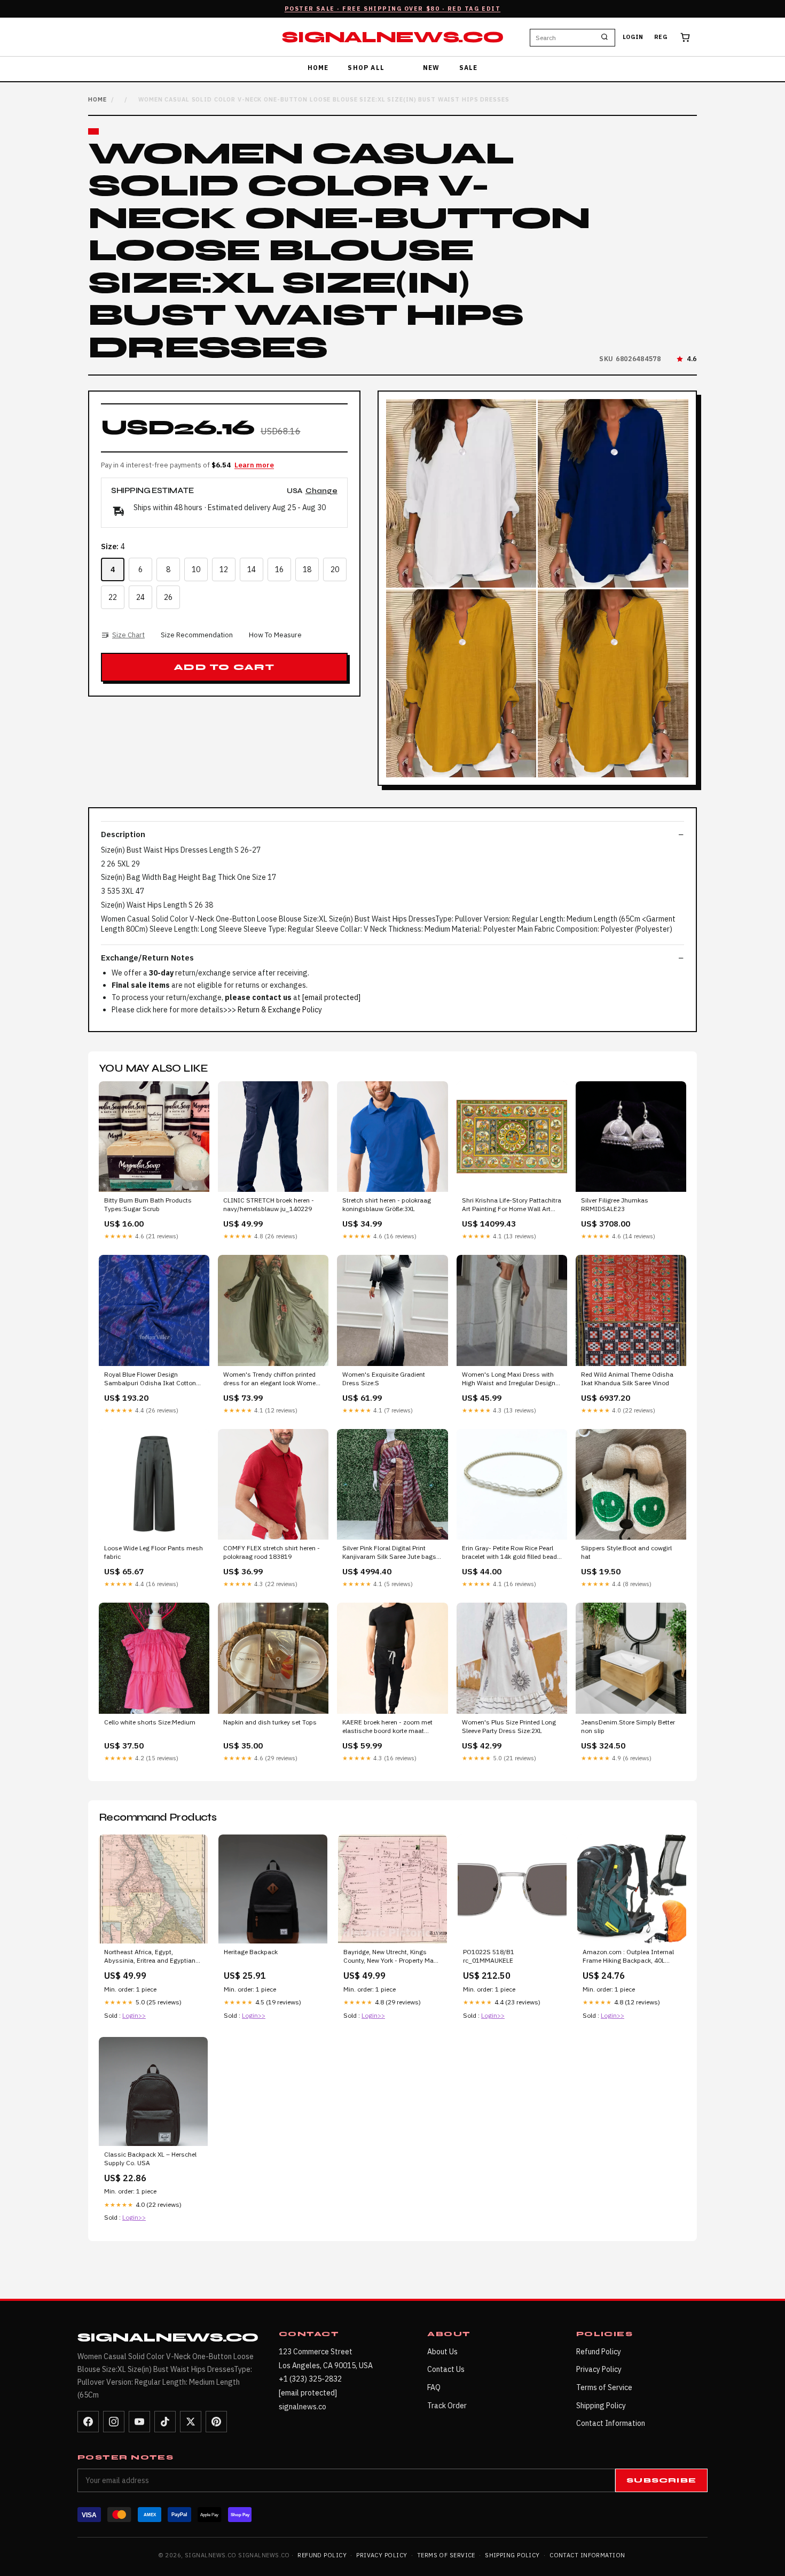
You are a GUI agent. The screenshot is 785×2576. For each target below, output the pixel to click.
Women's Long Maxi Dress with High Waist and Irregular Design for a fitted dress (509, 1379)
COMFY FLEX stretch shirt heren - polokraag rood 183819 (272, 1552)
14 (252, 569)
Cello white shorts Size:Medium (150, 1722)
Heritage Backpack (251, 1952)
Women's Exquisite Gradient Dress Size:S (384, 1379)
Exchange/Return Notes (147, 958)
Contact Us (446, 2369)
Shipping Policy (601, 2406)
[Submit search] (605, 37)
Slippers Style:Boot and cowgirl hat (626, 1552)
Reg (661, 37)
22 (113, 597)
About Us (442, 2352)
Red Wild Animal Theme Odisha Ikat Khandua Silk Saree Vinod (627, 1379)
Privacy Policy (599, 2369)
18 (307, 569)
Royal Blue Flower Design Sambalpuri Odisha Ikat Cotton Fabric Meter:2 (150, 1379)
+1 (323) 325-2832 (310, 2379)
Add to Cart (224, 667)
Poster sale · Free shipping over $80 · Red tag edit (393, 9)
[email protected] (331, 997)
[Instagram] (114, 2422)
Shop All (366, 68)
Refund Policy (599, 2352)
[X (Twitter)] (191, 2422)
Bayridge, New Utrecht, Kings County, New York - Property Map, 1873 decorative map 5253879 (391, 1957)
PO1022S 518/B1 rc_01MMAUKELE (489, 1956)
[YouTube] (139, 2422)
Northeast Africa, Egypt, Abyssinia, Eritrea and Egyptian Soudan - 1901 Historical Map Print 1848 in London (150, 1957)
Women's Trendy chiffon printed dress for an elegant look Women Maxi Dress (271, 1379)
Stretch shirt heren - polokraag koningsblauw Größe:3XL (387, 1204)
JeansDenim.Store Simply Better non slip (628, 1726)
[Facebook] (88, 2422)
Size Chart (128, 635)
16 (279, 569)
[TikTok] (165, 2422)
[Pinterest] (216, 2422)
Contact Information (611, 2423)
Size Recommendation (197, 635)
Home (318, 68)
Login (633, 37)
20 (335, 569)
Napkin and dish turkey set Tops (270, 1722)
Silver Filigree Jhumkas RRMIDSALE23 (615, 1204)
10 (196, 569)
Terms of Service (604, 2387)
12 (224, 569)
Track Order (447, 2406)
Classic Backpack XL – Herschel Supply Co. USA (150, 2159)
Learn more (254, 465)
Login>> (134, 2015)
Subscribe (661, 2480)
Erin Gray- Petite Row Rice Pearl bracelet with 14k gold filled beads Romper (511, 1553)
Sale (469, 68)
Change (321, 491)
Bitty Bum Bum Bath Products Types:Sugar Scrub (148, 1204)
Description (123, 834)
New (431, 68)
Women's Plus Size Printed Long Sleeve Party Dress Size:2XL (509, 1726)
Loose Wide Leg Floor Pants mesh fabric (154, 1552)
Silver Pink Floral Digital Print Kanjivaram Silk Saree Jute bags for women (389, 1553)
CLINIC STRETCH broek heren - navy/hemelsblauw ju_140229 (269, 1204)
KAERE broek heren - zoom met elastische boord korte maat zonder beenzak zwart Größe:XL (388, 1727)
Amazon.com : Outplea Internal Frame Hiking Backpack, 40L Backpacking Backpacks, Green (628, 1957)
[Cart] (685, 37)
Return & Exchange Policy (280, 1010)
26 (168, 597)
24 (140, 597)
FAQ (434, 2387)
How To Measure (275, 635)
